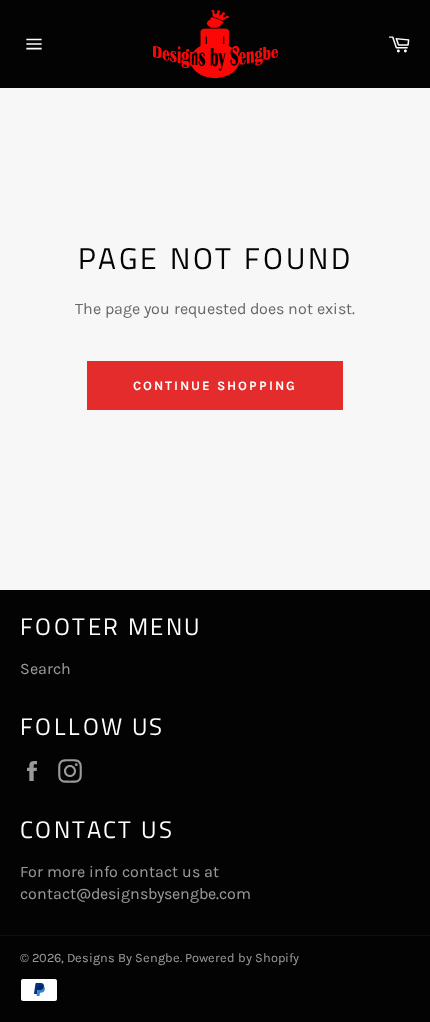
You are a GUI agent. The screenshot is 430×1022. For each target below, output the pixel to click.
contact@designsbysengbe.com (135, 893)
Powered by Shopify (242, 957)
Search (45, 668)
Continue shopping (214, 385)
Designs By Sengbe (123, 957)
